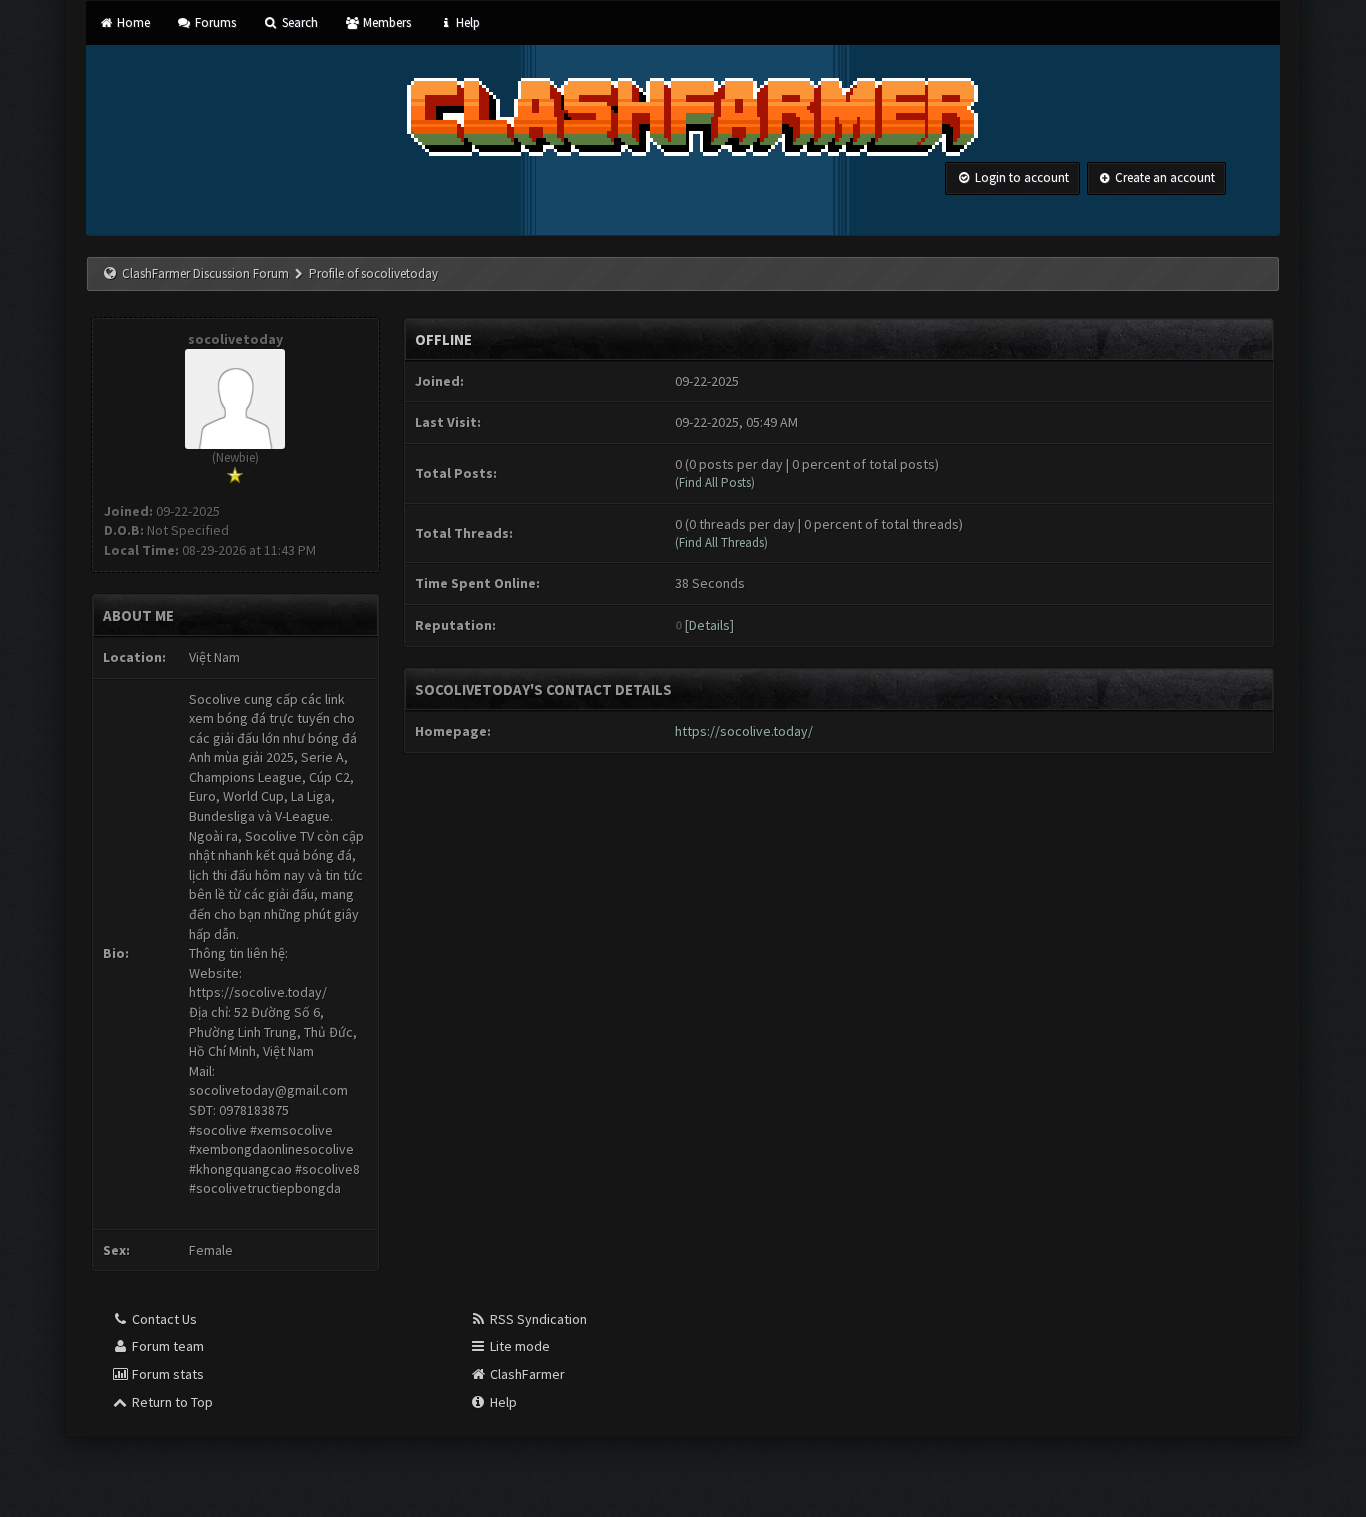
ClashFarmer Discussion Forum (205, 273)
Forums (214, 22)
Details (709, 625)
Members (385, 22)
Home (131, 22)
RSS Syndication (537, 1319)
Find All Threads (721, 542)
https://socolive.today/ (744, 731)
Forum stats (166, 1374)
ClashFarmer (526, 1374)
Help (466, 22)
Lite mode (518, 1346)
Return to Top (171, 1402)
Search (298, 22)
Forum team (166, 1346)
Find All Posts (715, 482)
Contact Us (163, 1319)
